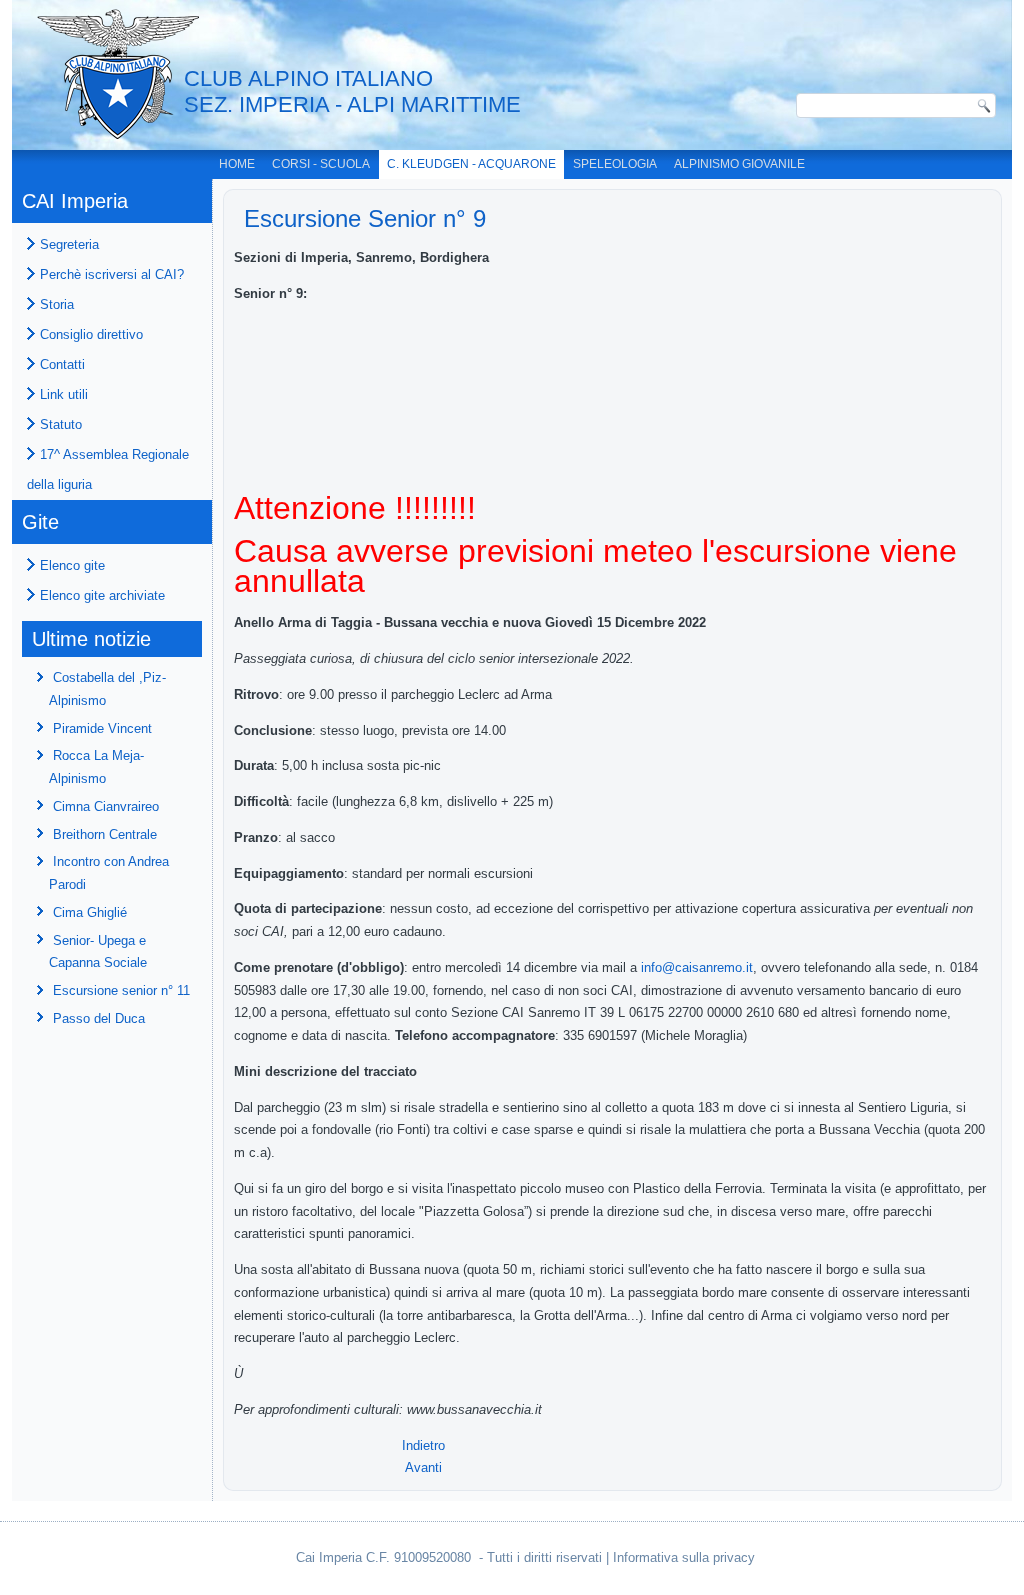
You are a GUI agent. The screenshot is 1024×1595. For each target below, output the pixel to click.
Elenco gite (72, 565)
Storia (57, 304)
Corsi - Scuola (321, 164)
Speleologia (615, 164)
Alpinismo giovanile (739, 164)
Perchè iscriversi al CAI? (112, 274)
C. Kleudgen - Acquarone (471, 164)
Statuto (61, 424)
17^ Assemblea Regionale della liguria (108, 469)
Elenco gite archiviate (102, 595)
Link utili (64, 394)
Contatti (62, 364)
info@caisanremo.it (697, 967)
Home (237, 164)
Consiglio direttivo (91, 334)
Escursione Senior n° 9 (365, 218)
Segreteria (69, 244)
